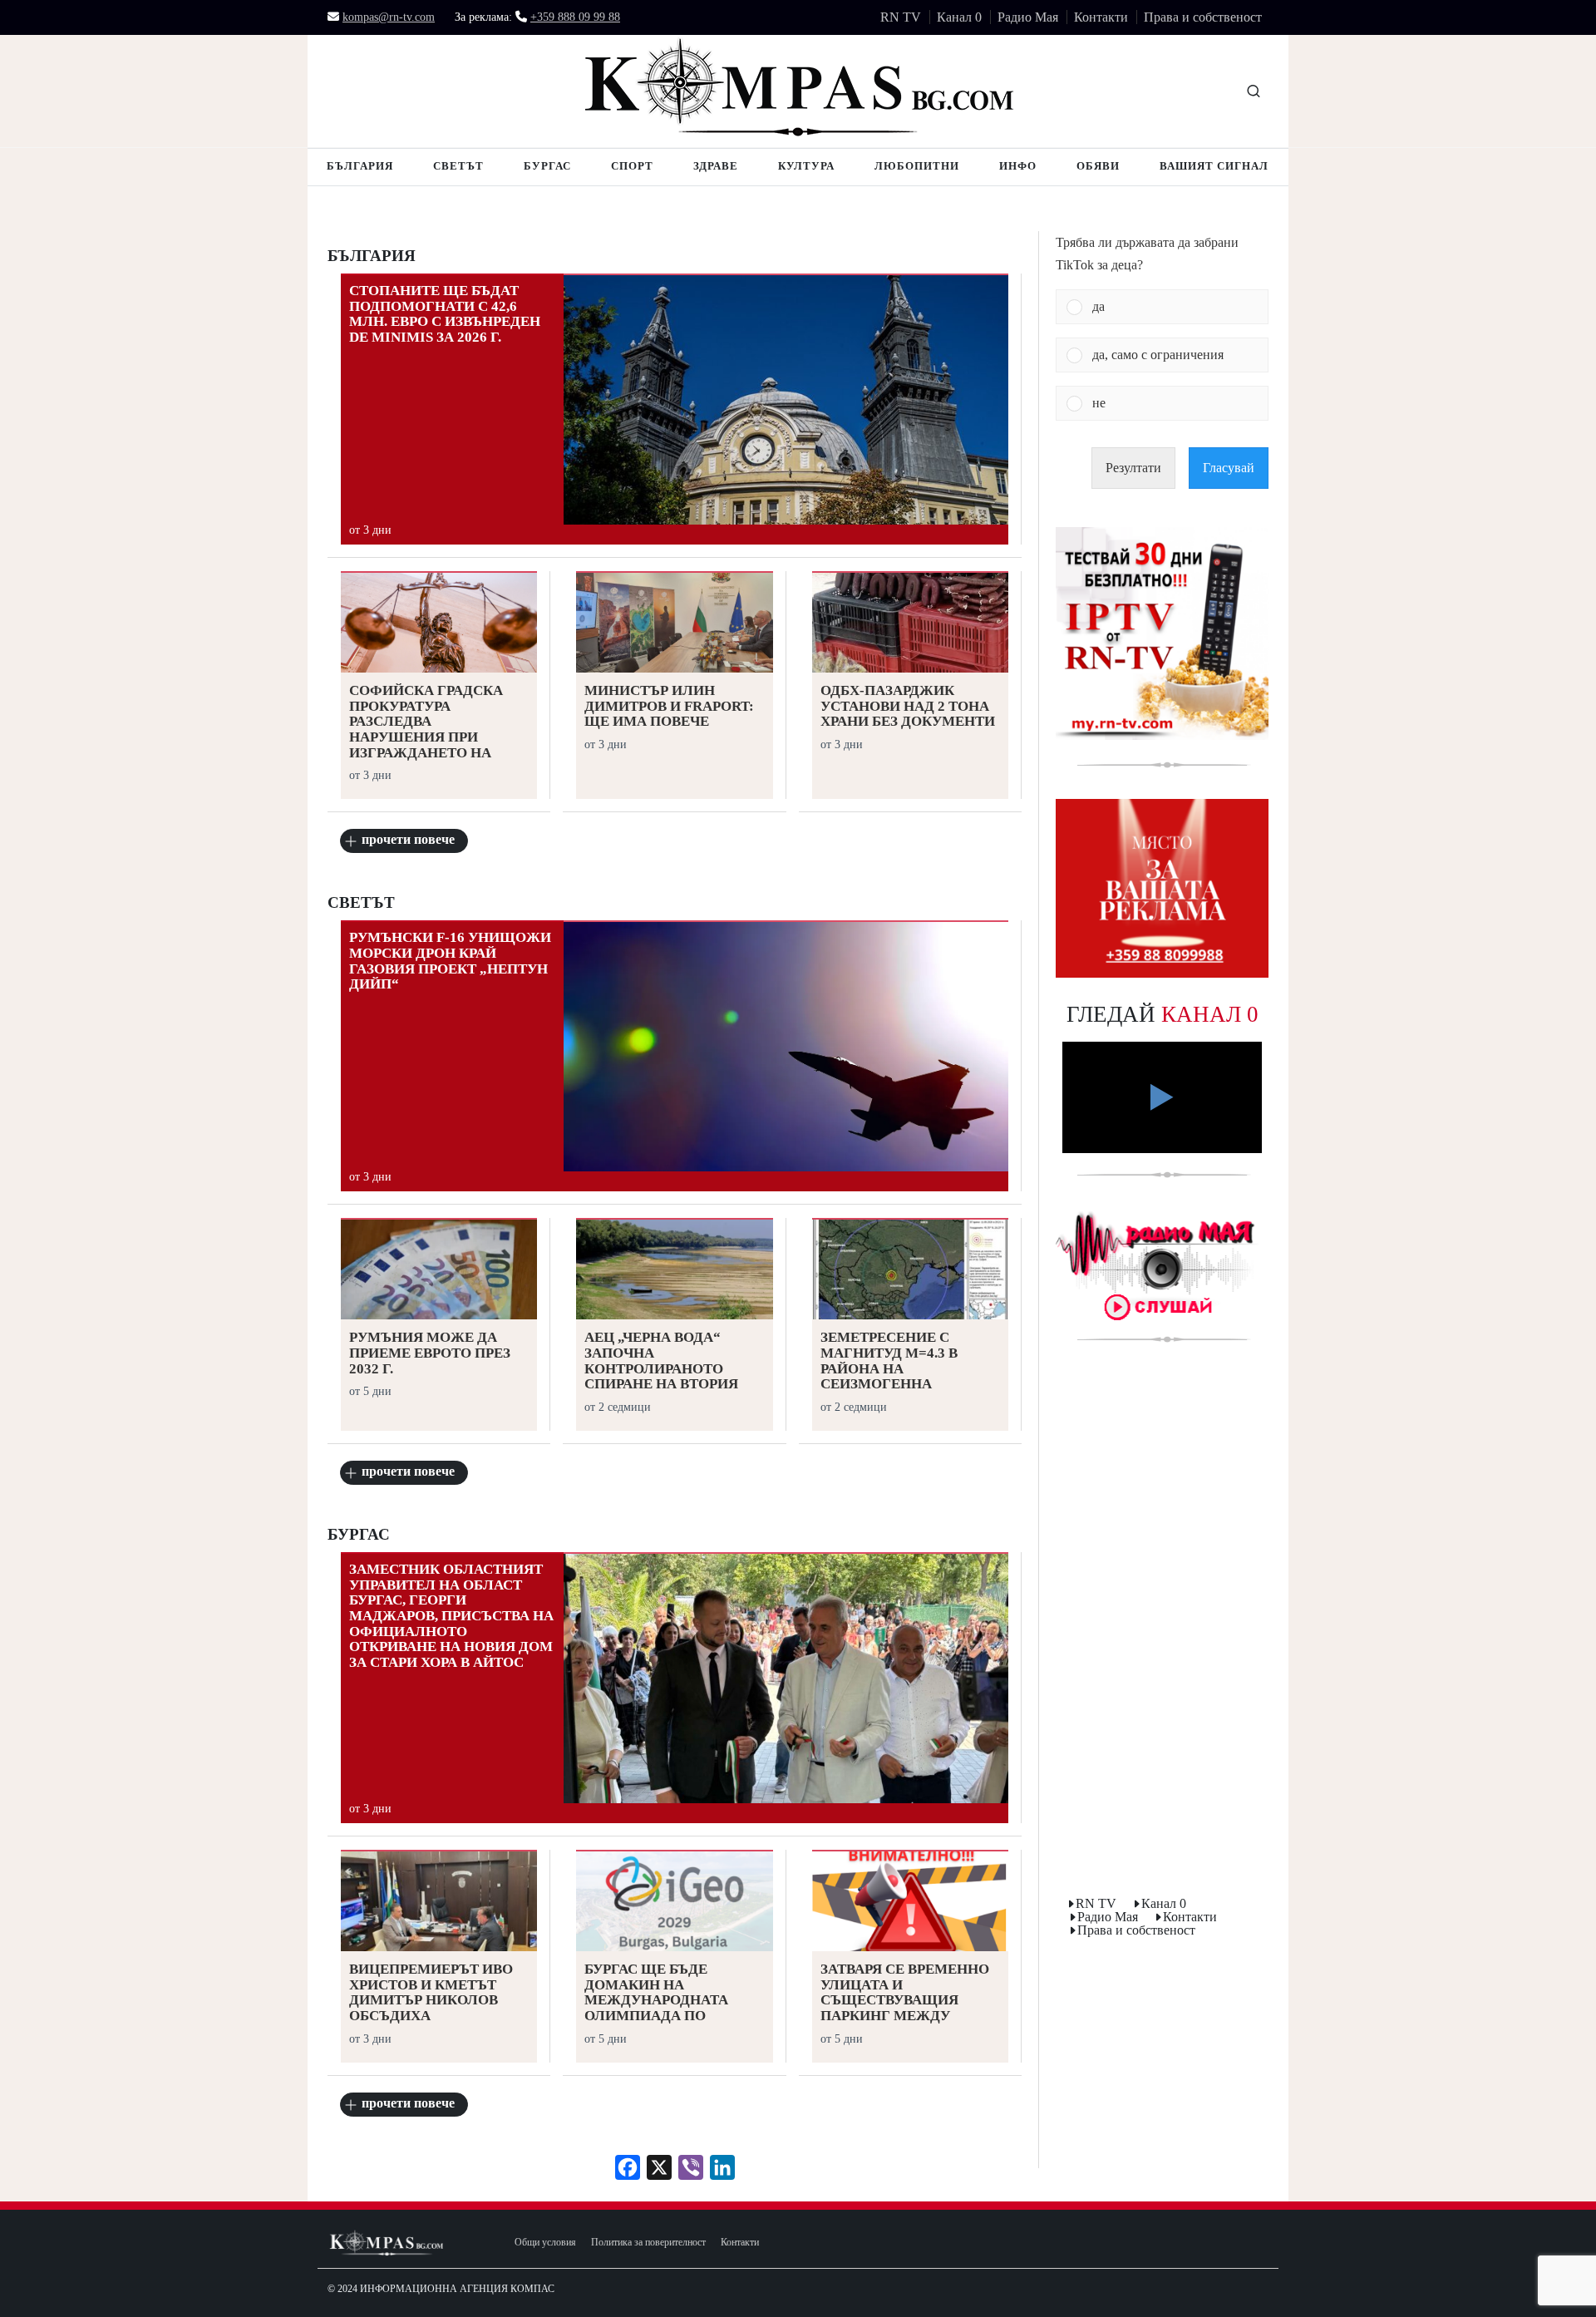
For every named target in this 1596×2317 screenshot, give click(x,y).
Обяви (1098, 166)
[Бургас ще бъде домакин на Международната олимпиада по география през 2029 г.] (674, 1903)
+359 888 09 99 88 (575, 17)
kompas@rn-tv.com (389, 17)
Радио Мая (1028, 17)
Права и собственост (1203, 17)
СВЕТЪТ (361, 903)
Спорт (632, 166)
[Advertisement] (1162, 1623)
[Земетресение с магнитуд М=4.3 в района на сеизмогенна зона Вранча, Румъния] (910, 1271)
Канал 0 (959, 17)
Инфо (1018, 166)
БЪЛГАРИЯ (372, 256)
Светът (458, 166)
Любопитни (917, 166)
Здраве (716, 166)
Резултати (1133, 468)
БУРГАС (359, 1535)
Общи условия (545, 2243)
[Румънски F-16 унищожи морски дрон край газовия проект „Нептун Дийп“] (786, 1047)
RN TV (901, 17)
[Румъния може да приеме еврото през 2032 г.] (439, 1271)
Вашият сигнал (1214, 166)
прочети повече (408, 839)
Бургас (547, 166)
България (360, 166)
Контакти (1101, 17)
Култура (806, 166)
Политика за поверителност (648, 2243)
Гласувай (1229, 468)
